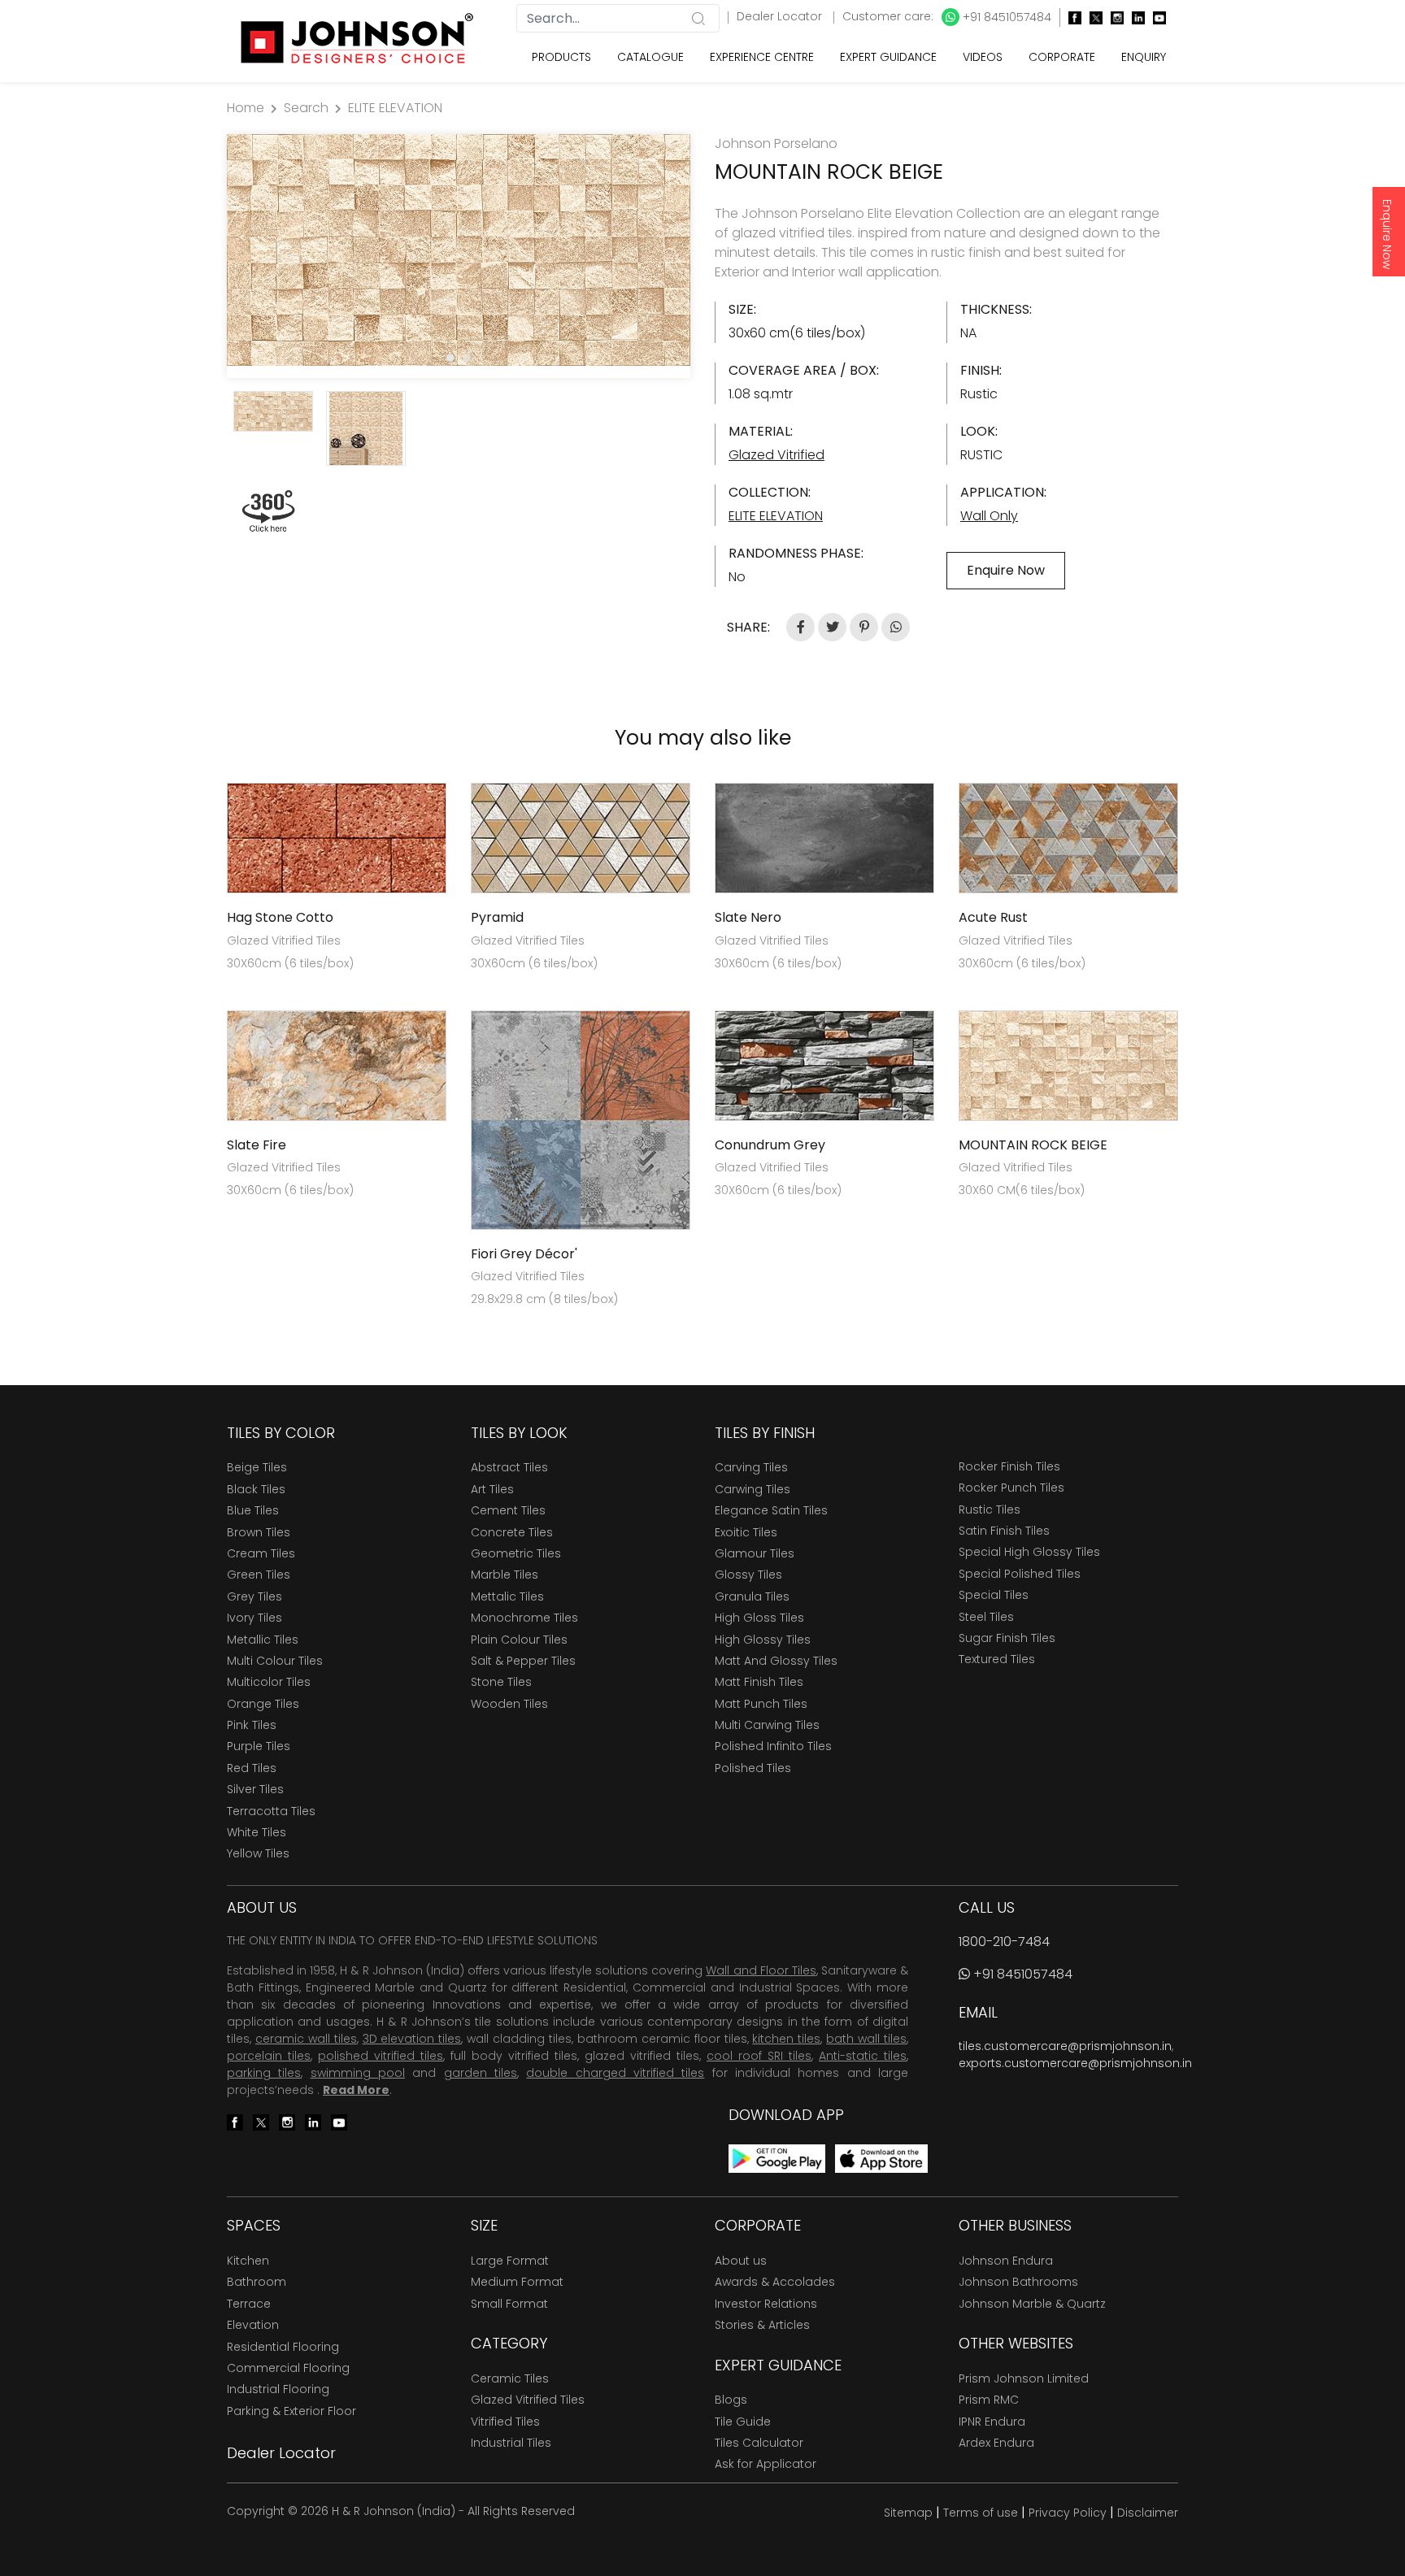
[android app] (777, 2158)
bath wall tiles (866, 2039)
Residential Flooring (283, 2347)
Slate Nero (748, 917)
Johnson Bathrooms (1018, 2282)
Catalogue (650, 57)
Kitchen (248, 2261)
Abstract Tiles (509, 1467)
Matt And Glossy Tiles (776, 1661)
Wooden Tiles (509, 1704)
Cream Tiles (261, 1553)
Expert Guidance (888, 57)
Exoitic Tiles (746, 1532)
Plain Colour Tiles (519, 1640)
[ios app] (881, 2158)
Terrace (249, 2304)
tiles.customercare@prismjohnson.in (1065, 2046)
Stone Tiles (501, 1682)
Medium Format (517, 2282)
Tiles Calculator (759, 2443)
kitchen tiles (786, 2039)
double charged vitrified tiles (615, 2073)
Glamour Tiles (755, 1553)
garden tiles (481, 2073)
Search (306, 108)
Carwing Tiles (753, 1489)
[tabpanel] (459, 250)
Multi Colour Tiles (275, 1661)
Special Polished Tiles (1020, 1574)
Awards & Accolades (775, 2282)
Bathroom (257, 2282)
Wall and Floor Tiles (761, 1970)
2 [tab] (467, 358)
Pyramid (497, 917)
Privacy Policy (1068, 2513)
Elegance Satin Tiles (771, 1510)
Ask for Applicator (766, 2464)
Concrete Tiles (512, 1532)
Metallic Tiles (263, 1640)
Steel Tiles (986, 1617)
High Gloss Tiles (759, 1618)
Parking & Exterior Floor (291, 2411)
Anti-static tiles (863, 2056)
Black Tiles (256, 1489)
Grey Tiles (254, 1596)
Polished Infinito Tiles (773, 1746)
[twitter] (1092, 17)
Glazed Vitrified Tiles (528, 2400)
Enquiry (1144, 57)
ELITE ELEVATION (395, 108)
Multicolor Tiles (269, 1682)
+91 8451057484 (1005, 17)
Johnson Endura (1006, 2261)
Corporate (1062, 57)
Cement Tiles (508, 1510)
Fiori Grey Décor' (524, 1254)
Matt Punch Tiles (761, 1704)
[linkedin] (1134, 17)
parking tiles (264, 2073)
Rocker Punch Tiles (1011, 1488)
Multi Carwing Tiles (767, 1725)
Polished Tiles (753, 1768)
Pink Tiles (252, 1725)
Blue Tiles (253, 1510)
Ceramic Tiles (510, 2378)
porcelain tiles (269, 2056)
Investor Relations (766, 2304)
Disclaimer (1148, 2513)
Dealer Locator (781, 16)
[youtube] (1155, 17)
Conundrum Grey (770, 1145)
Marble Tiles (505, 1575)
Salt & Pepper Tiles (523, 1661)
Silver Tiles (255, 1789)
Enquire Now (1387, 234)
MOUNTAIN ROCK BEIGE (1033, 1145)
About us (741, 2261)
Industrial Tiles (511, 2443)
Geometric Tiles (516, 1553)
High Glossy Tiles (763, 1640)
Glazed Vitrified (776, 455)
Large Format (510, 2261)
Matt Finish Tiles (759, 1682)
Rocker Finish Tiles (1009, 1466)
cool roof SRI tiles (759, 2056)
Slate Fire (257, 1145)
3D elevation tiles (412, 2039)
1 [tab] (450, 358)
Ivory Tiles (254, 1618)
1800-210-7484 (1004, 1942)
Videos (983, 57)
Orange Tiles (263, 1704)
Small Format (509, 2304)
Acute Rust (993, 917)
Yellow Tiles (258, 1853)
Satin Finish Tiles (1004, 1531)
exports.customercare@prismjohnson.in (1075, 2063)
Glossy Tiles (748, 1575)
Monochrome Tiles (524, 1618)
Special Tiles (994, 1595)
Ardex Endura (996, 2443)
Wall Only (989, 516)
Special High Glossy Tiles (1029, 1552)
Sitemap (908, 2513)
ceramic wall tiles (306, 2039)
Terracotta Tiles (271, 1811)
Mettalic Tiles (507, 1596)
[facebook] (1071, 17)
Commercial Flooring (288, 2368)
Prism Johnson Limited (1024, 2378)
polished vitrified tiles (381, 2056)
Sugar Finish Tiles (1007, 1638)
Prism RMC (989, 2400)
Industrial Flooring (278, 2389)
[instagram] (1113, 17)
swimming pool (358, 2073)
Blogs (731, 2400)
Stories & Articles (762, 2325)
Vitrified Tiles (505, 2422)
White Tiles (257, 1832)
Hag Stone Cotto (280, 917)
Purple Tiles (259, 1746)
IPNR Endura (992, 2422)
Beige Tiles (257, 1467)
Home (246, 108)
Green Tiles (259, 1575)
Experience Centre (762, 57)
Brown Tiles (259, 1532)
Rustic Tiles (990, 1510)
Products (561, 57)
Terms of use (981, 2513)
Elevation (253, 2325)
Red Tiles (252, 1768)
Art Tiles (492, 1489)
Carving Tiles (751, 1467)
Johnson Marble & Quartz (1032, 2304)
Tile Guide (743, 2422)
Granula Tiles (752, 1596)
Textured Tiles (997, 1659)
